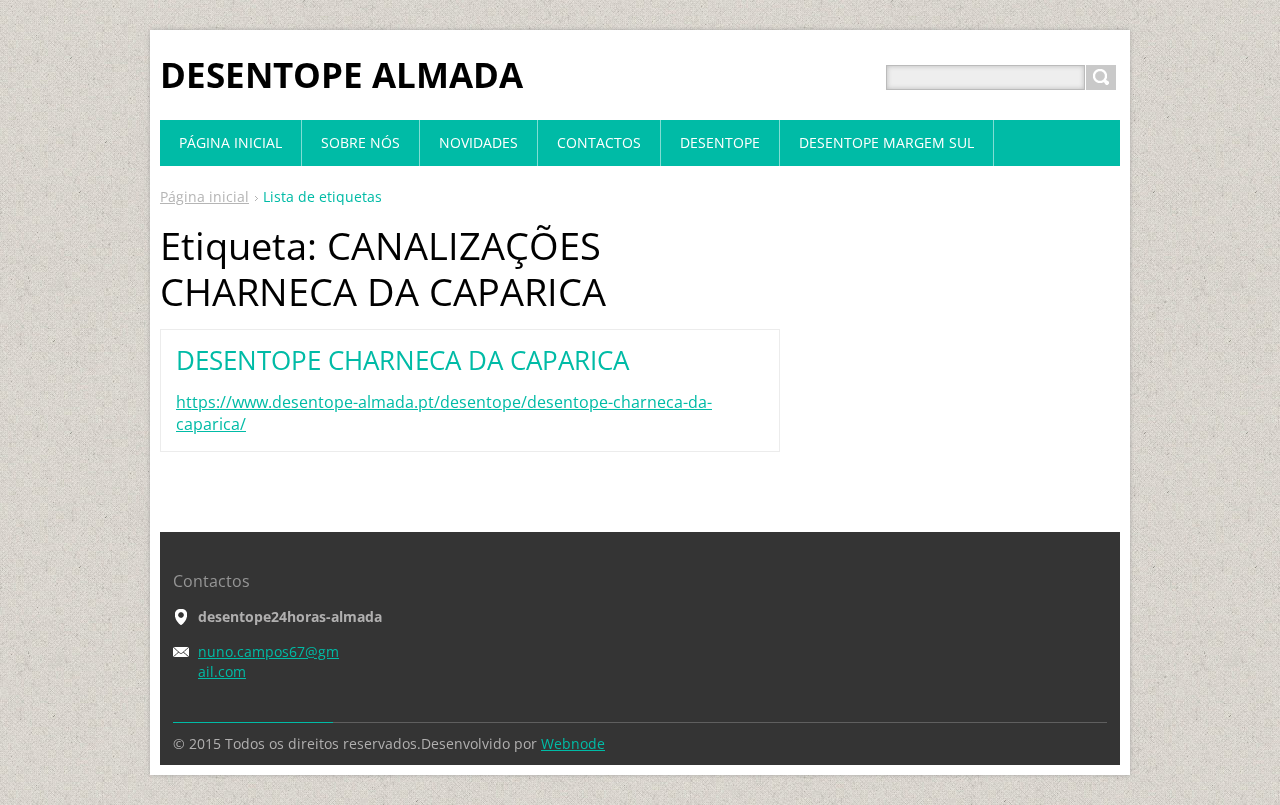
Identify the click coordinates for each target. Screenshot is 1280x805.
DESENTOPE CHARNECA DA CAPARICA (402, 360)
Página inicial (204, 196)
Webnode (573, 743)
